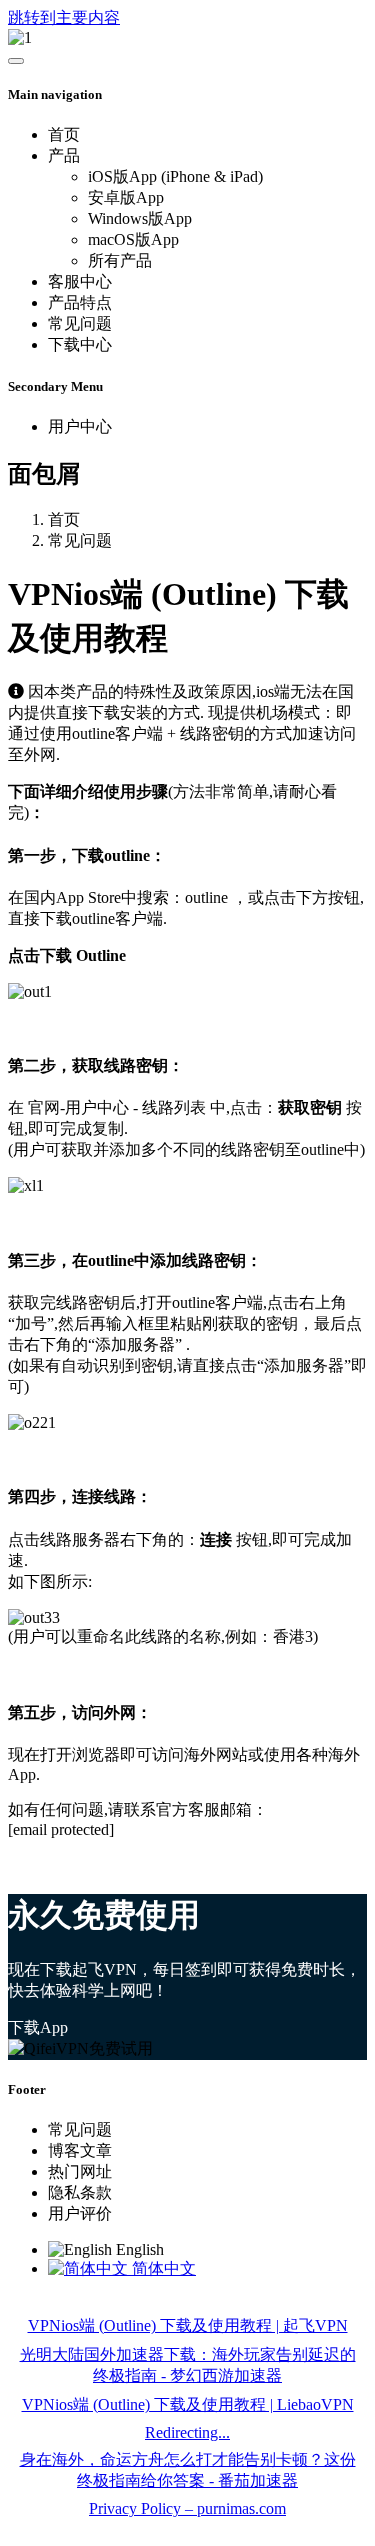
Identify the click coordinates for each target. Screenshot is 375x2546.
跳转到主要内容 (64, 17)
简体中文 (162, 2268)
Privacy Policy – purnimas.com (187, 2508)
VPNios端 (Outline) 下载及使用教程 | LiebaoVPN (188, 2404)
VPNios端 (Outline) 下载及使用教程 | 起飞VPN (188, 2325)
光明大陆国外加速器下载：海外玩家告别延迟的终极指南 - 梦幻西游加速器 (188, 2365)
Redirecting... (187, 2432)
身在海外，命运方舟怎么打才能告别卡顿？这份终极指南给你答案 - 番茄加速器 (188, 2470)
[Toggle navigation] (16, 61)
